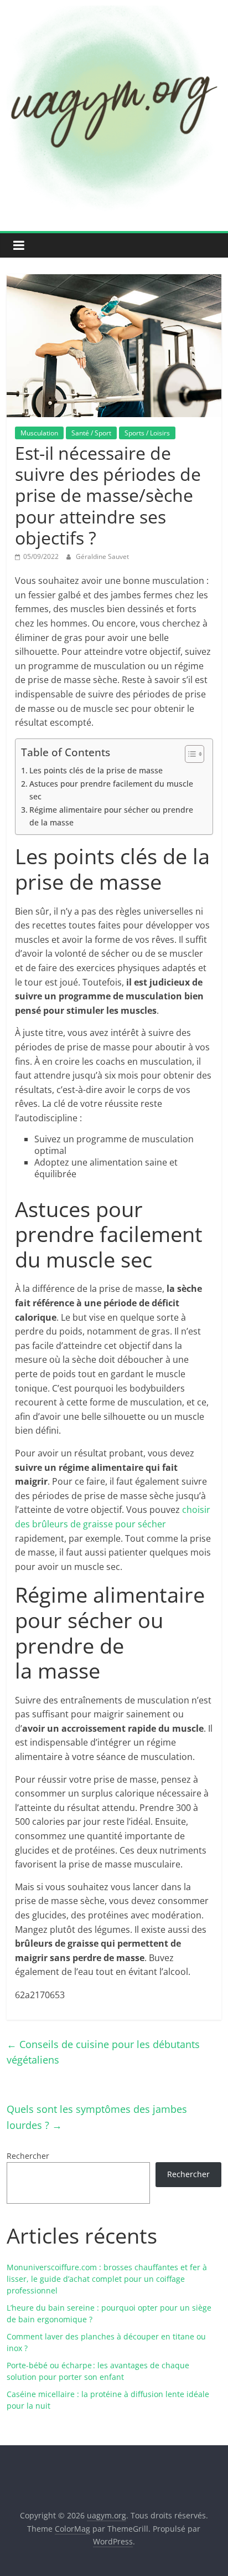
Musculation (39, 433)
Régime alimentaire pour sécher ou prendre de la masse (111, 816)
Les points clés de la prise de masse (96, 770)
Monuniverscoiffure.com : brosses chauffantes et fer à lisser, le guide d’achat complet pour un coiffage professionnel (107, 2279)
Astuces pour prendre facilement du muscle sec (111, 790)
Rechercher (28, 2156)
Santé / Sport (91, 433)
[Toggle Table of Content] (189, 754)
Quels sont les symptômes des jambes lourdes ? (97, 2117)
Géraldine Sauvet (102, 556)
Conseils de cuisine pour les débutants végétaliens (103, 2052)
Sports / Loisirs (147, 433)
